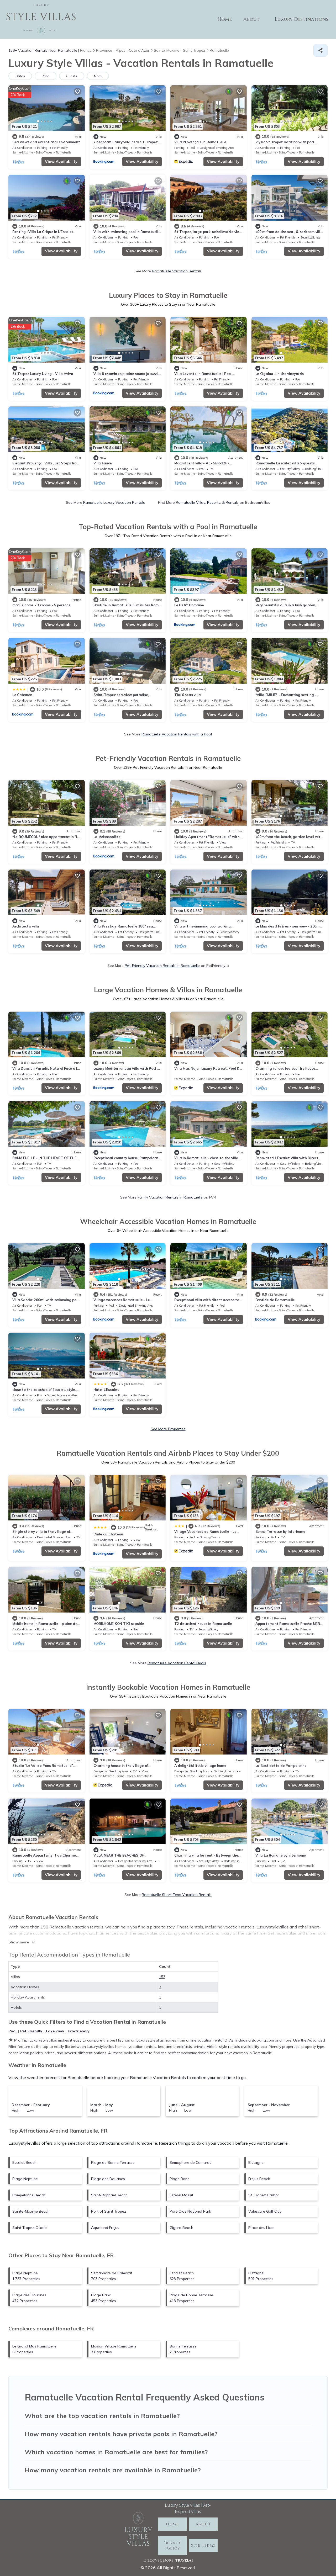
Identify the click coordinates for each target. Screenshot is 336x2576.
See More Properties (168, 1429)
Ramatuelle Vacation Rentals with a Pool (177, 734)
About (251, 19)
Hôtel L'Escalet (106, 1390)
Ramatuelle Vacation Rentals (177, 271)
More (98, 76)
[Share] (321, 50)
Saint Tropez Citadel (30, 2228)
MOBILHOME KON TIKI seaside (119, 1624)
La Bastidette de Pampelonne (281, 1766)
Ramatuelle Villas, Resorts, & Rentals (207, 502)
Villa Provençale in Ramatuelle (200, 142)
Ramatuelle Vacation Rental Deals (177, 1663)
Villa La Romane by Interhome (281, 1855)
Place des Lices (261, 2228)
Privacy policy (172, 2546)
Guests (72, 76)
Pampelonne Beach (29, 2195)
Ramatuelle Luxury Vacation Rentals (114, 502)
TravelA (183, 2560)
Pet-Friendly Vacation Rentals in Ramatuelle (162, 966)
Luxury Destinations (301, 19)
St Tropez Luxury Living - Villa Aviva (43, 374)
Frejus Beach (259, 2179)
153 (162, 1977)
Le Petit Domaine (189, 605)
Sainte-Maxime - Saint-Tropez (32, 152)
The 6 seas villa (188, 695)
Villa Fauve (103, 463)
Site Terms (203, 2545)
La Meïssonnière (107, 837)
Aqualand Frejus (105, 2228)
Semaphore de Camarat (190, 2162)
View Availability (61, 161)
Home (225, 19)
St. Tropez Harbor (264, 2195)
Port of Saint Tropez (109, 2211)
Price (46, 76)
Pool (12, 2031)
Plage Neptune (25, 2179)
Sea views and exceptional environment (46, 142)
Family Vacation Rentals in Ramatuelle (170, 1197)
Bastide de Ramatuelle (275, 1300)
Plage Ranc (179, 2179)
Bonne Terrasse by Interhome (280, 1531)
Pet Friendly (31, 2031)
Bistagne (256, 2162)
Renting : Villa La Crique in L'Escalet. (43, 232)
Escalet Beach (24, 2162)
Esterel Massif (181, 2195)
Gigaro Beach (181, 2228)
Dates (20, 76)
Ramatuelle (64, 152)
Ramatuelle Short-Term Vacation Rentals (177, 1895)
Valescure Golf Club (265, 2211)
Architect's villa (26, 926)
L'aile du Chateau (108, 1534)
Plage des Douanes (108, 2179)
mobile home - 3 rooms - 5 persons (41, 605)
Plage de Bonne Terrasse (113, 2162)
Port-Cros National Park (190, 2211)
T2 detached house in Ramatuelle (203, 1624)
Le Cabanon (22, 695)
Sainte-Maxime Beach (31, 2211)
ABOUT (203, 2524)
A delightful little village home (200, 1766)
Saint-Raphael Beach (109, 2195)
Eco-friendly (79, 2031)
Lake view (55, 2031)
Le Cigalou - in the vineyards (280, 374)
